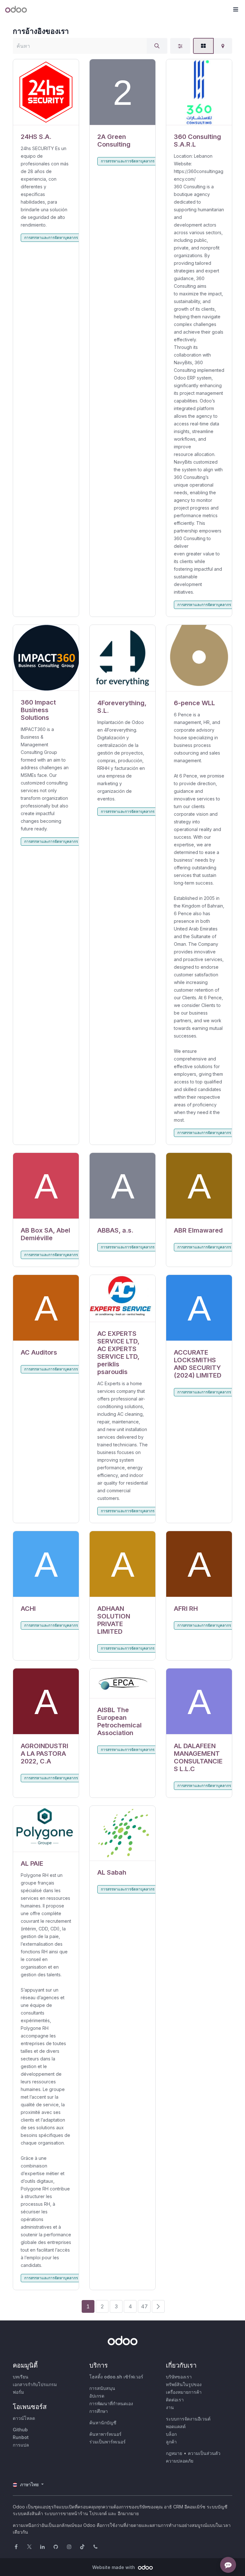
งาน (170, 2407)
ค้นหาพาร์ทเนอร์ (105, 2434)
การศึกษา (99, 2411)
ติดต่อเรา (175, 2400)
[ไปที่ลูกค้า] (46, 92)
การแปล (21, 2445)
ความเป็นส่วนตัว (204, 2453)
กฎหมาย (174, 2453)
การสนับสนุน (102, 2388)
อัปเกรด (97, 2396)
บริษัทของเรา (179, 2377)
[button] (235, 10)
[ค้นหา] (157, 46)
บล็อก (171, 2434)
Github (20, 2430)
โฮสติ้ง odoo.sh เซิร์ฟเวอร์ (116, 2377)
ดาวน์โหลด (24, 2418)
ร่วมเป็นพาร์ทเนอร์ (108, 2442)
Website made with (114, 2567)
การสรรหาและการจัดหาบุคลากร (51, 238)
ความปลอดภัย (180, 2461)
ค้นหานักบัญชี (103, 2423)
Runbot (21, 2437)
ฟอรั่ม (18, 2392)
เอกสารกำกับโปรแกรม (35, 2384)
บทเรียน (21, 2377)
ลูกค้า (171, 2442)
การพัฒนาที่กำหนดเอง (111, 2403)
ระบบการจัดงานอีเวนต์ (188, 2419)
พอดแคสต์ (176, 2426)
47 (144, 2306)
